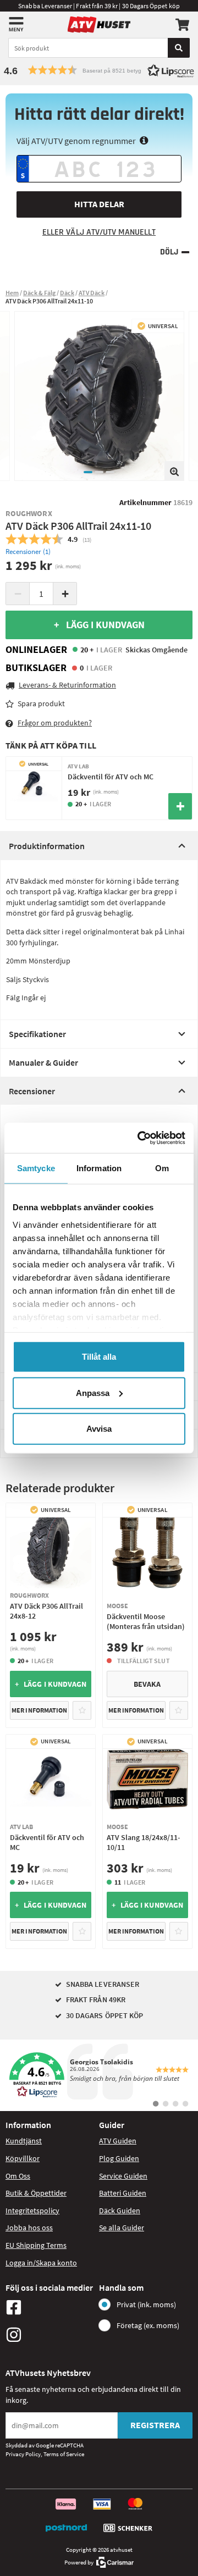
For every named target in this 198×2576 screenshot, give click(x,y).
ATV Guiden (118, 2141)
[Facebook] (50, 2307)
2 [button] (99, 472)
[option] (99, 396)
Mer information (39, 1710)
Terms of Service (64, 2454)
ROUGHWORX (29, 513)
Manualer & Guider (43, 1062)
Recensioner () (28, 552)
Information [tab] (99, 1168)
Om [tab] (162, 1168)
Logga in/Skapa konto (41, 2263)
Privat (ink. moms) (146, 2304)
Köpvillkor (23, 2158)
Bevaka (147, 1684)
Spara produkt (41, 703)
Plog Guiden (119, 2158)
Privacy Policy (23, 2454)
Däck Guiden (120, 2211)
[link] (99, 2075)
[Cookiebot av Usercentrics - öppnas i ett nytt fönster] (140, 1138)
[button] (99, 70)
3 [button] (110, 472)
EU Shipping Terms (36, 2245)
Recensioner (32, 1091)
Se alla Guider (122, 2228)
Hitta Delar (99, 204)
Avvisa (99, 1429)
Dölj (169, 252)
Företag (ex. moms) (148, 2325)
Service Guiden (123, 2176)
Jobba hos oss (29, 2228)
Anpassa (93, 1392)
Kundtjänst (24, 2141)
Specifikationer (37, 1034)
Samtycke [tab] (36, 1168)
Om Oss (18, 2176)
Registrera (155, 2425)
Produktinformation (47, 846)
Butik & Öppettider (36, 2193)
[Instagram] (50, 2335)
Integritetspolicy (32, 2211)
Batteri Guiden (123, 2193)
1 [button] (88, 472)
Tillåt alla (99, 1357)
